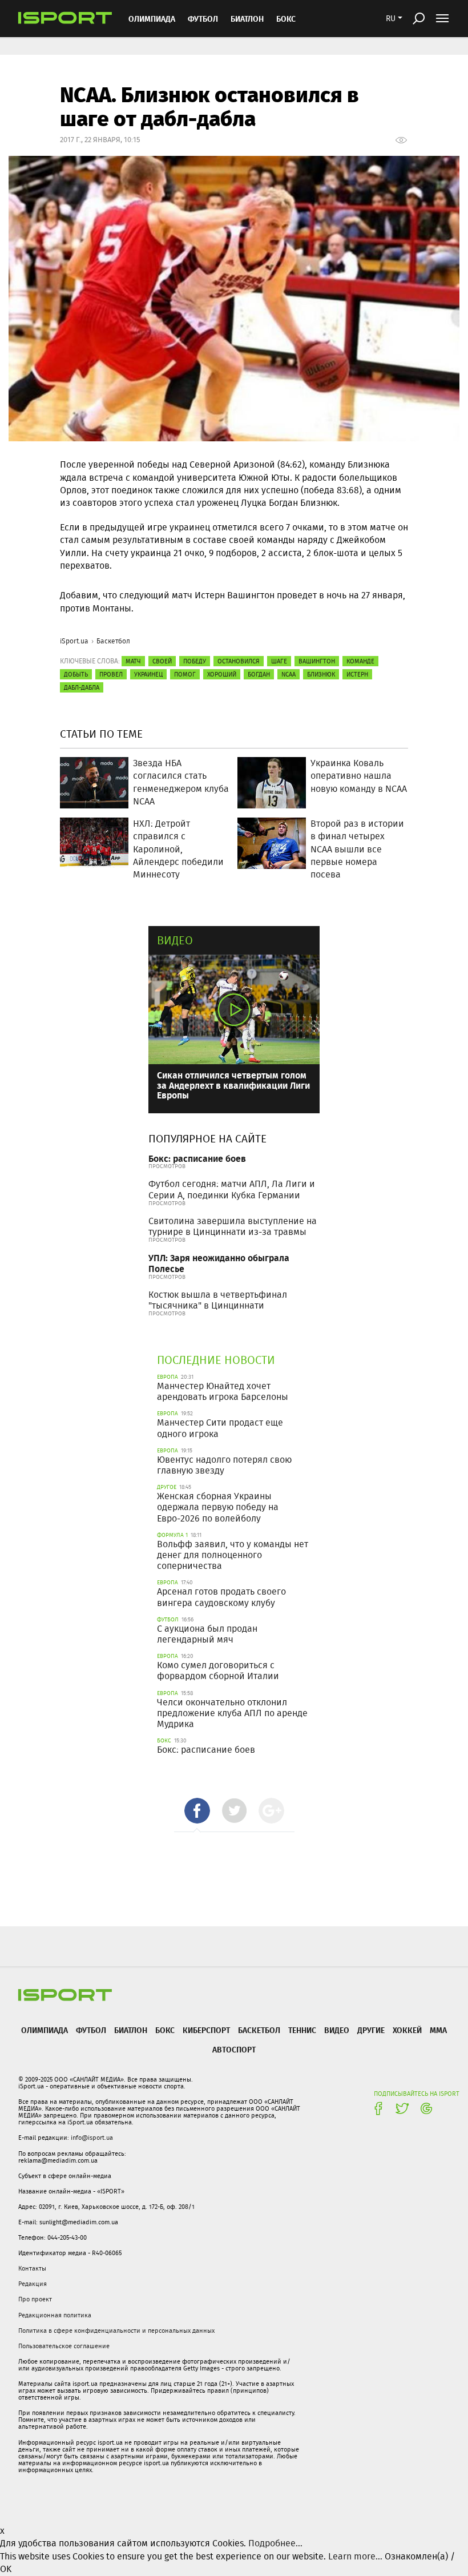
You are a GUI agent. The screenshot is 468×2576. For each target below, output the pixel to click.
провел (111, 674)
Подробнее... (275, 2543)
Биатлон (247, 19)
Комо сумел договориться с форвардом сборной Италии (218, 1671)
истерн (357, 674)
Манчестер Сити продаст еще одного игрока (220, 1428)
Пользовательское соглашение (64, 2346)
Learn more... (355, 2556)
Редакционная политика (55, 2315)
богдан (259, 674)
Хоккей (407, 2030)
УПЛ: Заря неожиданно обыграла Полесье (219, 1263)
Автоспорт (234, 2049)
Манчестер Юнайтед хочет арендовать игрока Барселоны (223, 1391)
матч (133, 661)
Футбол (203, 19)
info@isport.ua (92, 2138)
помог (185, 674)
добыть (76, 674)
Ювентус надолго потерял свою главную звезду (224, 1465)
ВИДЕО (337, 2030)
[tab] (197, 1811)
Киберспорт (206, 2030)
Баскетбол (113, 641)
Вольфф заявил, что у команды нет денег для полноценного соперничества (233, 1555)
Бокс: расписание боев (197, 1158)
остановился (239, 661)
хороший (222, 674)
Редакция (33, 2284)
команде (360, 661)
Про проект (35, 2299)
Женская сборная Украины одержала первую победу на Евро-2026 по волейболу (218, 1507)
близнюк (321, 674)
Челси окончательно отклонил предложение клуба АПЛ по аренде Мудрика (232, 1713)
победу (195, 661)
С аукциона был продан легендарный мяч (207, 1634)
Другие (371, 2030)
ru (391, 18)
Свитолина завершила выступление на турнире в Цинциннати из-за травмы (233, 1226)
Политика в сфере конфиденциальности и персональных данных (116, 2331)
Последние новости (216, 1360)
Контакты (32, 2268)
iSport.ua (74, 641)
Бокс (286, 19)
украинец (148, 674)
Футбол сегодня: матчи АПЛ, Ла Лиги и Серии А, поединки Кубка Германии (232, 1189)
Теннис (302, 2030)
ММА (438, 2030)
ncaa (289, 674)
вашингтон (317, 661)
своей (162, 661)
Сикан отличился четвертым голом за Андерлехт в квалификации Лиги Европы (233, 1085)
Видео (175, 940)
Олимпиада (152, 19)
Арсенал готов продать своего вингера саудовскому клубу (221, 1597)
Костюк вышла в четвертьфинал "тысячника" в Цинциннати (218, 1300)
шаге (279, 661)
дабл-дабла (82, 687)
